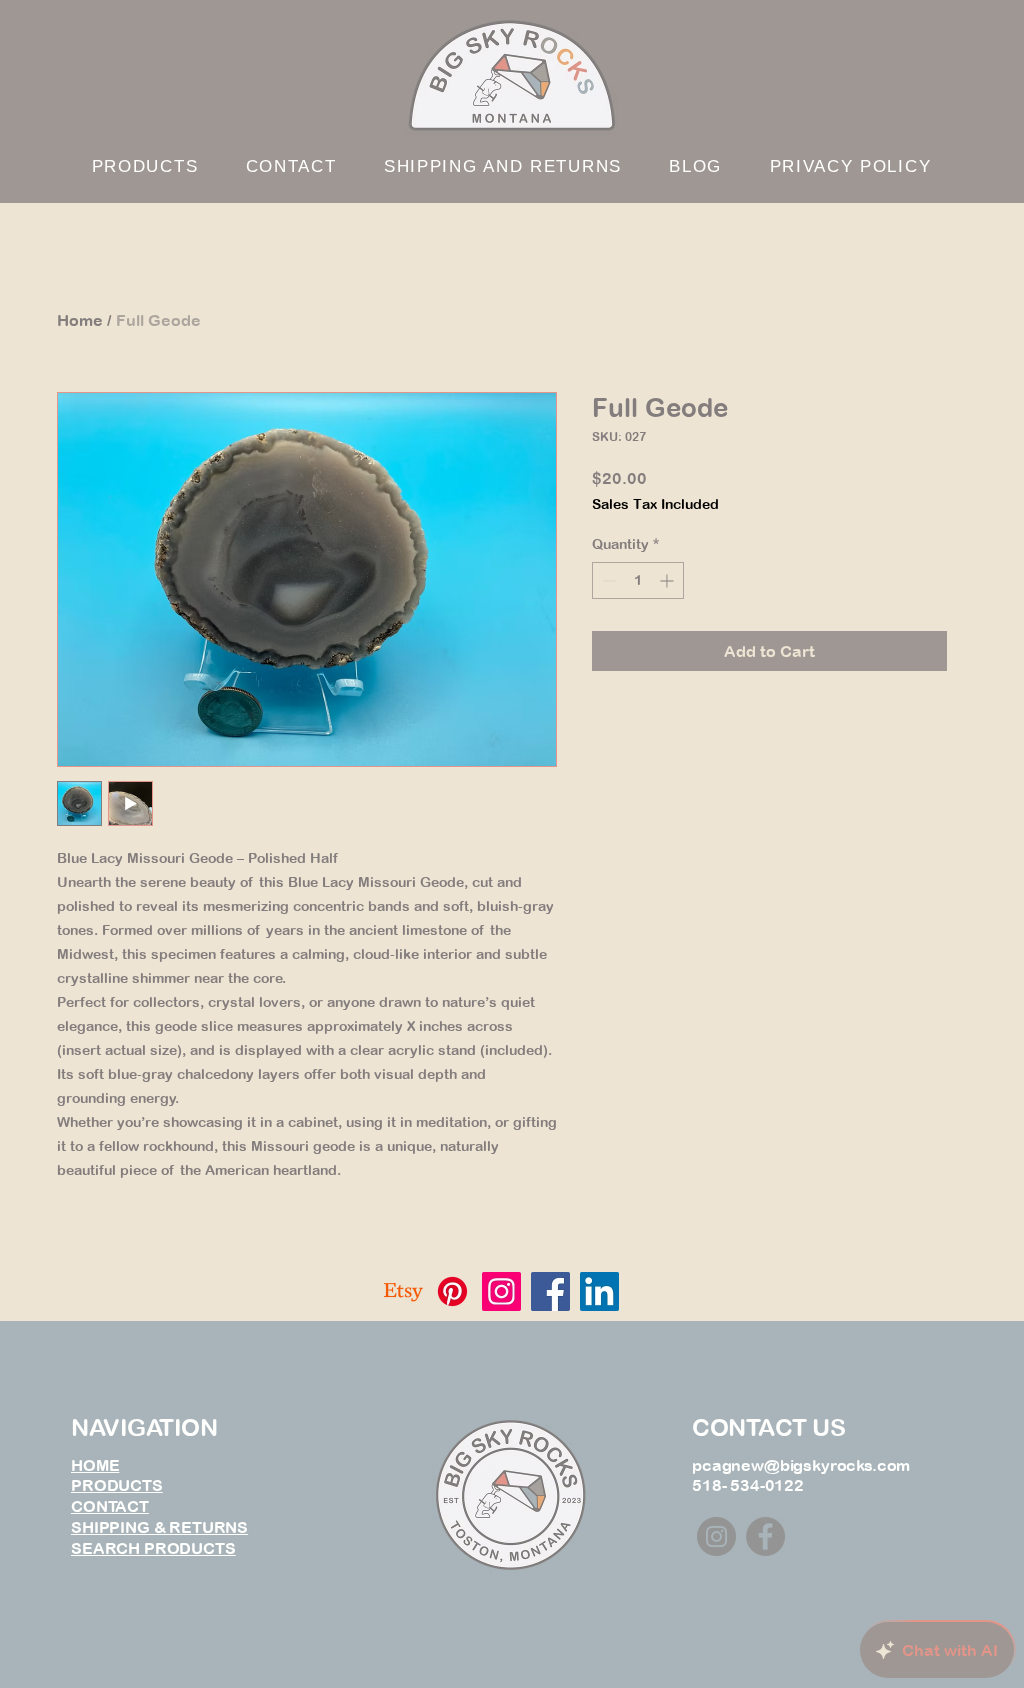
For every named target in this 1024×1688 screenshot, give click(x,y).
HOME (95, 1465)
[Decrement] (607, 580)
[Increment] (668, 580)
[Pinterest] (452, 1291)
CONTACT (110, 1506)
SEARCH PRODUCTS (153, 1548)
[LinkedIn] (599, 1291)
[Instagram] (501, 1291)
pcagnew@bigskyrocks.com (801, 1465)
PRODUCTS (117, 1485)
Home (80, 320)
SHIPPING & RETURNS (159, 1527)
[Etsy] (403, 1291)
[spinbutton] (638, 580)
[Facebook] (550, 1291)
